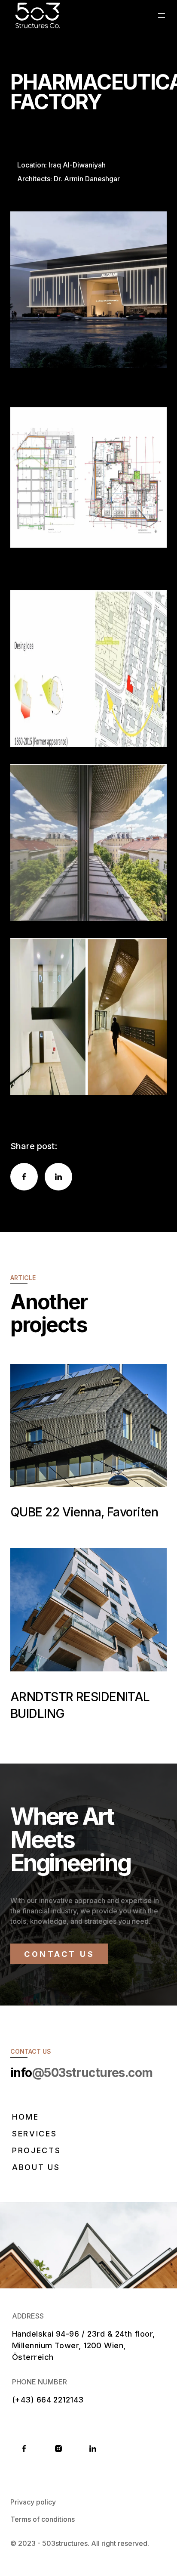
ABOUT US (36, 2167)
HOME (26, 2117)
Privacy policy (33, 2502)
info (82, 2073)
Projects (37, 2150)
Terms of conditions (43, 2519)
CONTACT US (59, 1954)
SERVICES (35, 2134)
